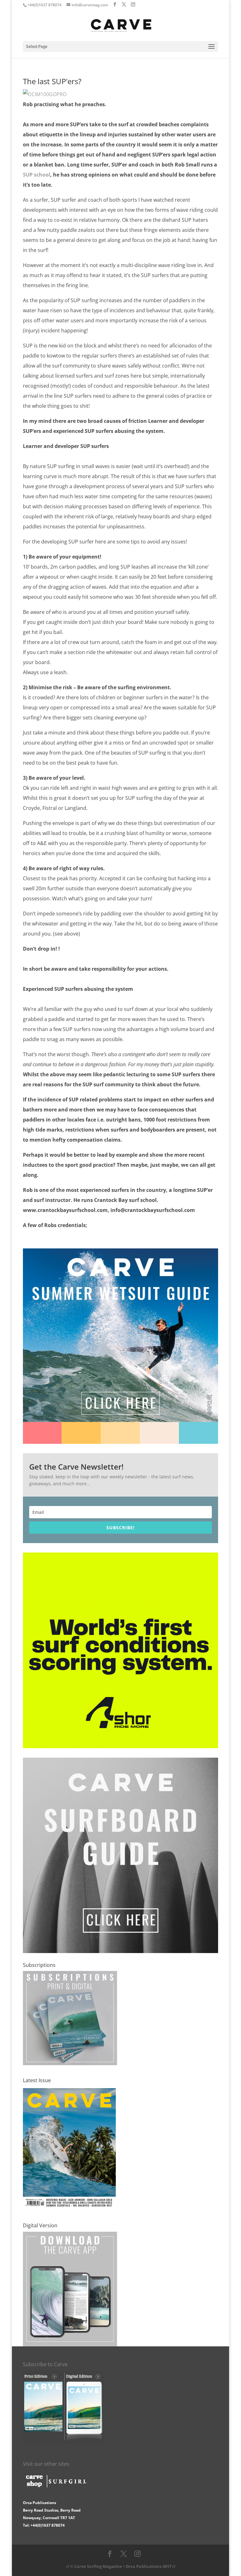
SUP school (37, 175)
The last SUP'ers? (52, 81)
